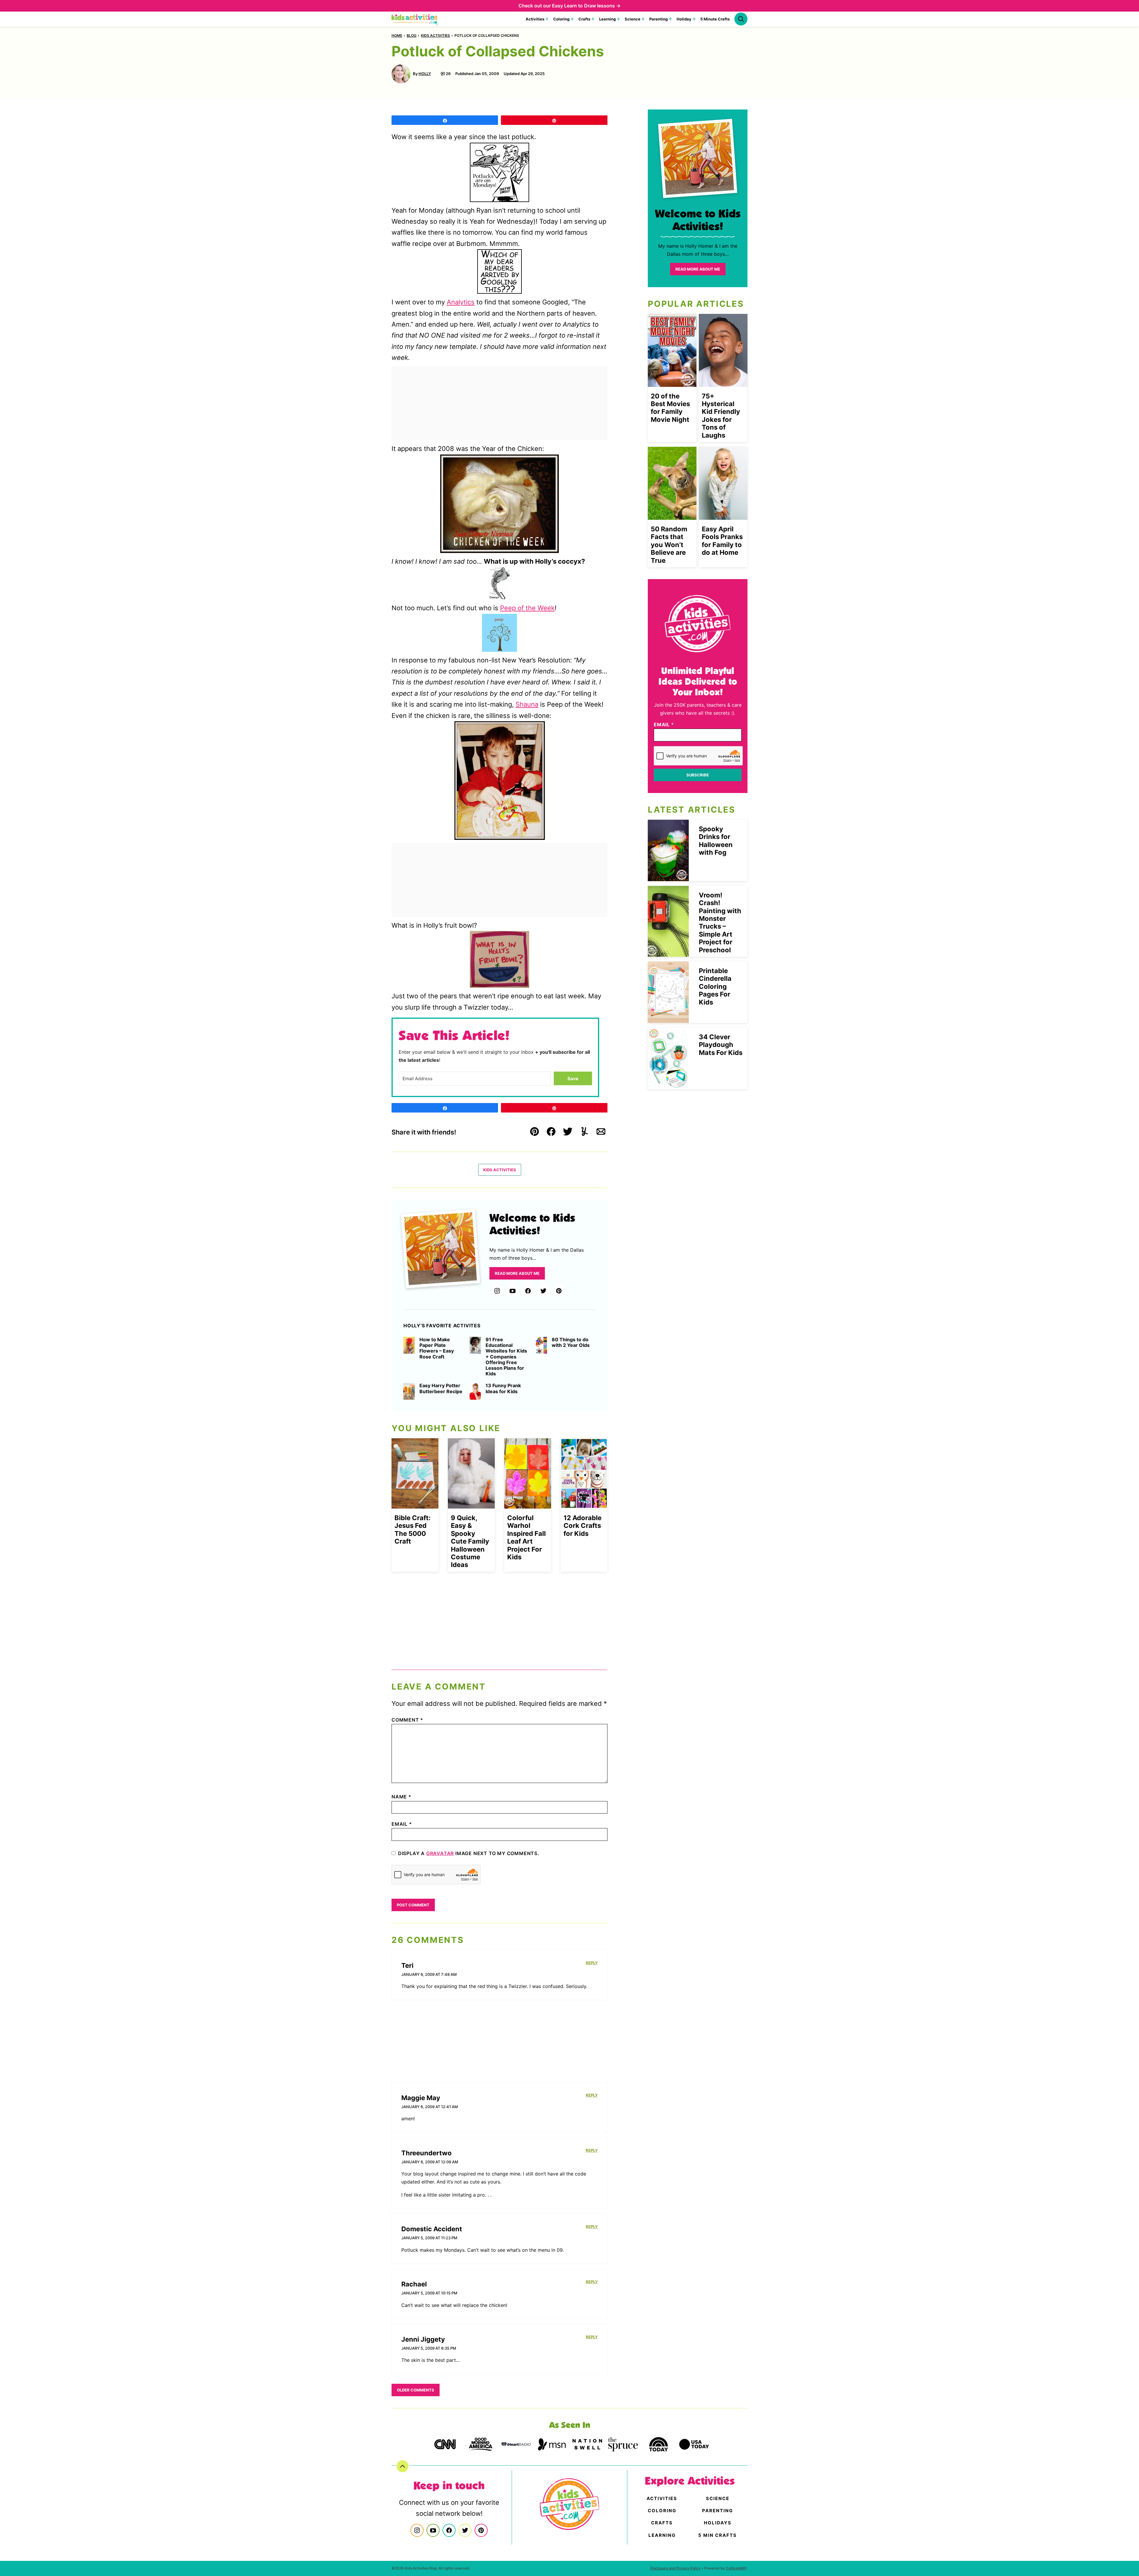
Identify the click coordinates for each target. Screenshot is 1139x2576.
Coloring (561, 19)
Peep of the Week (527, 608)
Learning (607, 19)
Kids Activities (435, 35)
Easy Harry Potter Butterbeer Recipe (441, 1388)
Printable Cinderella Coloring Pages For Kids (715, 986)
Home (397, 35)
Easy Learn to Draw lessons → (586, 6)
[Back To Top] (403, 2466)
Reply (592, 1963)
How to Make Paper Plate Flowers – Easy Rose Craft (437, 1348)
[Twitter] (543, 1291)
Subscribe (698, 775)
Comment (407, 1720)
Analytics (461, 302)
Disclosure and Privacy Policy (675, 2568)
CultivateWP (736, 2568)
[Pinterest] (559, 1291)
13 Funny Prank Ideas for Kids (503, 1388)
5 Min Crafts (718, 2535)
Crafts (584, 19)
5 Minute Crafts (715, 19)
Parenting (658, 19)
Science (633, 19)
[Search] (741, 19)
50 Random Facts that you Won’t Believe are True (669, 545)
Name (401, 1797)
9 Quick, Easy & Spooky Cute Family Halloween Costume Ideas (470, 1541)
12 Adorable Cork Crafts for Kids (583, 1526)
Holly (425, 74)
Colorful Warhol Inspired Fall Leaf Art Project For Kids (526, 1537)
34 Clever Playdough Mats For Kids (721, 1045)
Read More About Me (517, 1273)
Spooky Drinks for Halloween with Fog (716, 841)
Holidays (718, 2523)
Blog (412, 35)
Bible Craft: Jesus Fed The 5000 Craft (413, 1529)
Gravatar (440, 1853)
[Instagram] (497, 1291)
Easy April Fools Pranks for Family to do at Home (722, 541)
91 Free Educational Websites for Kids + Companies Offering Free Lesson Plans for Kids (506, 1357)
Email (402, 1824)
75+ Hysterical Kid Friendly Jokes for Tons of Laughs (721, 416)
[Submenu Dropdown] (547, 19)
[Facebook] (528, 1291)
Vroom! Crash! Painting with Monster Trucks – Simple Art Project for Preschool (720, 923)
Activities (535, 19)
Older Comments (416, 2390)
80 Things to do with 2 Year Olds (571, 1342)
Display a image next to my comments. (469, 1853)
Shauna (527, 704)
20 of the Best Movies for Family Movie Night (670, 408)
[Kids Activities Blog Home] (415, 19)
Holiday (684, 19)
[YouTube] (513, 1291)
